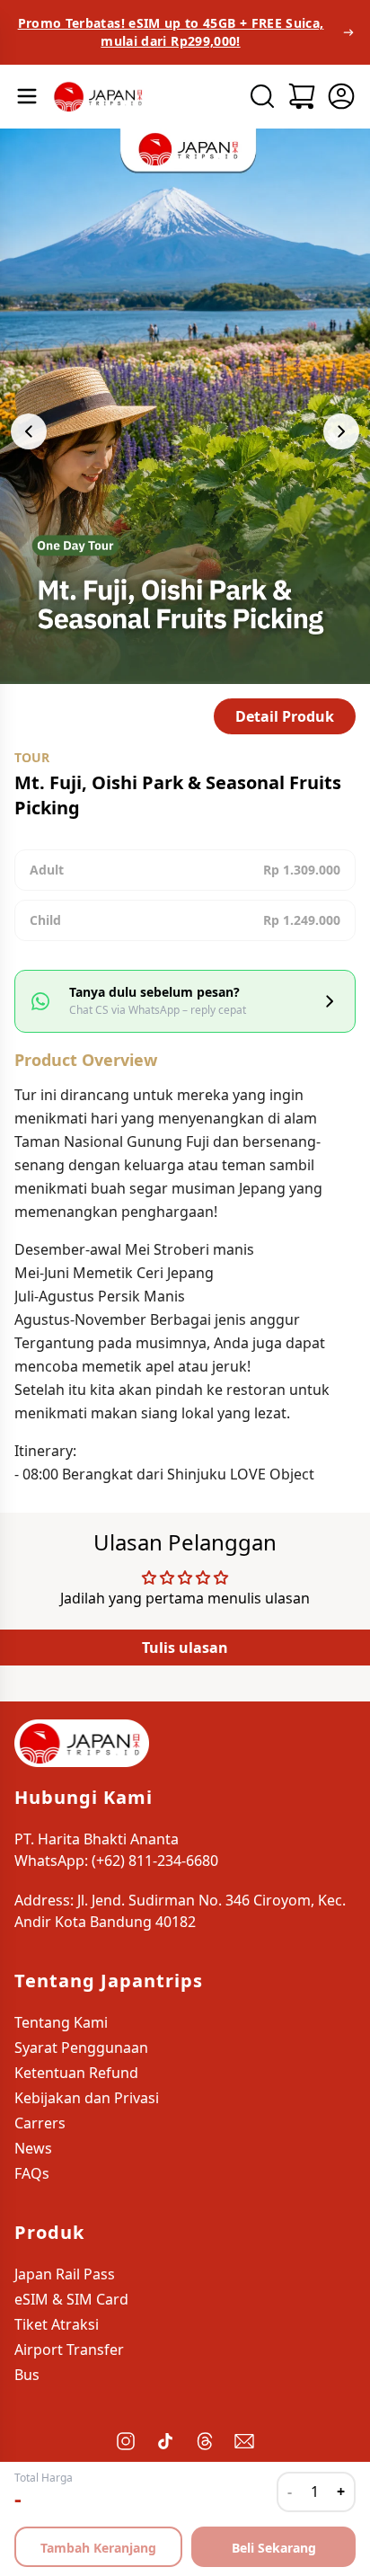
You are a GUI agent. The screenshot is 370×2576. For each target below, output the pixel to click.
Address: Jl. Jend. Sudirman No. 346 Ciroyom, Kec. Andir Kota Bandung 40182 (180, 1911)
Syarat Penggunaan (81, 2047)
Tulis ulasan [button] (185, 1648)
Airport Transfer (69, 2349)
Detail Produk (285, 716)
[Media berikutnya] (341, 431)
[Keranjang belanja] (302, 96)
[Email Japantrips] (244, 2441)
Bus (27, 2375)
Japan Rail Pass (65, 2274)
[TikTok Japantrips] (165, 2441)
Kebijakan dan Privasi (87, 2098)
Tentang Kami (61, 2022)
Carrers (40, 2123)
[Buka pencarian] (262, 96)
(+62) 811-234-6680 (155, 1861)
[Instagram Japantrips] (126, 2441)
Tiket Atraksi (57, 2324)
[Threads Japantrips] (205, 2441)
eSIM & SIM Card (71, 2299)
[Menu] (27, 96)
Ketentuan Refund (76, 2073)
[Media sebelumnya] (29, 431)
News (33, 2148)
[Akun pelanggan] (341, 96)
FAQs (32, 2173)
